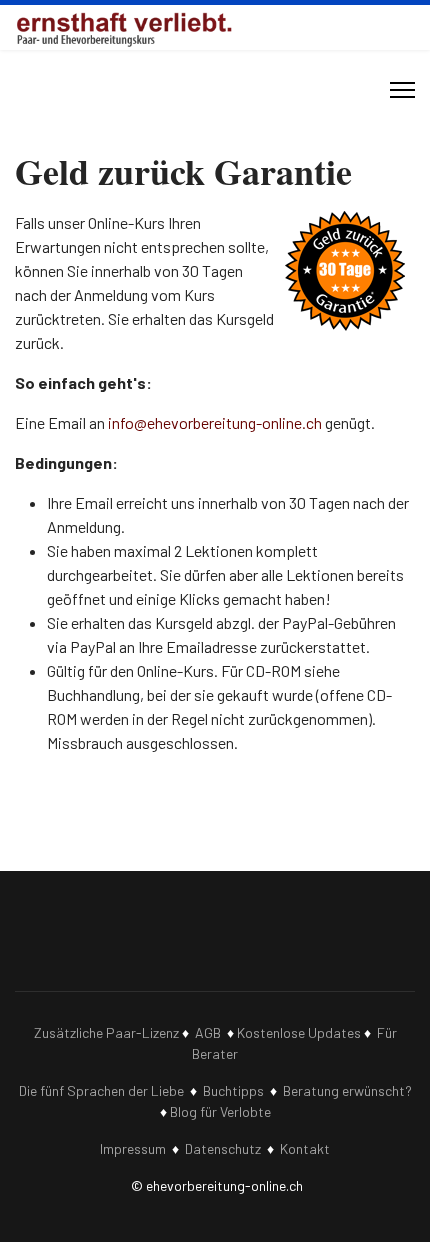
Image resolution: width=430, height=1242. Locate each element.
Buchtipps (233, 1090)
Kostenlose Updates (299, 1032)
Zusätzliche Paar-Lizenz (106, 1032)
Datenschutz (223, 1148)
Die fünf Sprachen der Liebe (101, 1090)
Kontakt (305, 1148)
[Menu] (402, 90)
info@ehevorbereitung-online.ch (215, 422)
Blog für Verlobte (220, 1111)
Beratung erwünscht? (347, 1090)
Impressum (133, 1148)
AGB (208, 1032)
